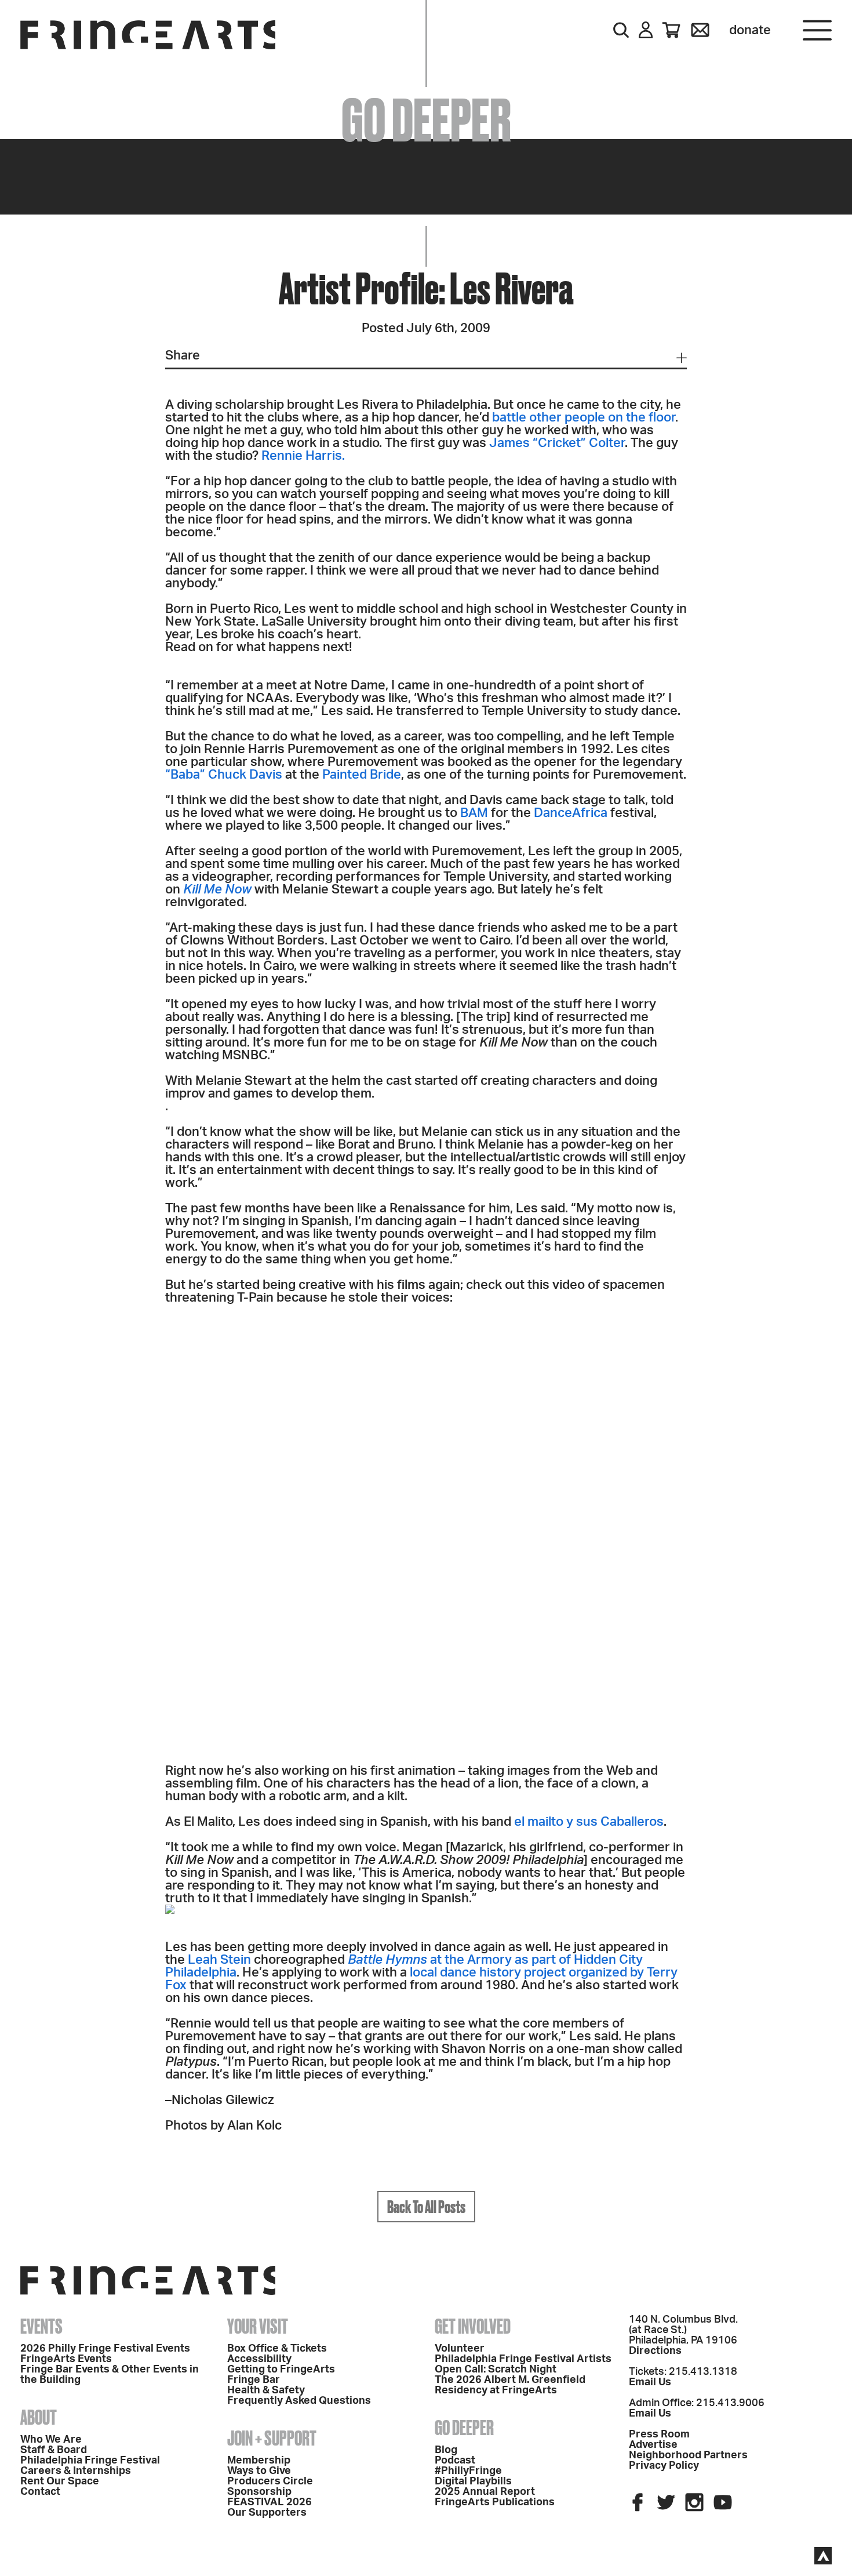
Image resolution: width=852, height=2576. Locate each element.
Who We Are (51, 2440)
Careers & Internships (76, 2471)
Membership (259, 2461)
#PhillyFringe (468, 2471)
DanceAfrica (571, 813)
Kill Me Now (217, 889)
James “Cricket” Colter (557, 443)
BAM (474, 813)
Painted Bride (362, 775)
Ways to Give (259, 2471)
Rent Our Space (60, 2481)
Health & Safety (266, 2390)
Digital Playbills (473, 2481)
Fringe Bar (254, 2380)
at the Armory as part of (461, 1960)
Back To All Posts (426, 2207)
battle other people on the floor (584, 417)
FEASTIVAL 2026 (270, 2502)
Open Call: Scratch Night (496, 2370)
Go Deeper (464, 2428)
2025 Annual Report (485, 2492)
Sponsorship (259, 2492)
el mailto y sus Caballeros (589, 1822)
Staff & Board (54, 2450)
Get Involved (473, 2326)
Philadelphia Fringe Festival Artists (523, 2359)
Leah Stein (219, 1960)
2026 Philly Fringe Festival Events (105, 2349)
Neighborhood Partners (688, 2455)
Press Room (659, 2435)
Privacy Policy (664, 2466)
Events (41, 2326)
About (39, 2417)
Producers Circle (270, 2481)
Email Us (650, 2382)
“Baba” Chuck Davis (224, 775)
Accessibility (259, 2359)
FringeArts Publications (495, 2502)
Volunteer (460, 2349)
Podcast (455, 2461)
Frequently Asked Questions (299, 2401)
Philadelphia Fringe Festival (90, 2461)
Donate (750, 30)
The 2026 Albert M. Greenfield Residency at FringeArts (510, 2385)
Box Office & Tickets (277, 2349)
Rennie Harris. (303, 456)
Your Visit (258, 2326)
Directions (655, 2351)
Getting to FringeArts (281, 2370)
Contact (40, 2492)
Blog (446, 2450)
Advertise (653, 2445)
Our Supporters (267, 2513)
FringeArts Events (66, 2359)
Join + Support (272, 2438)
